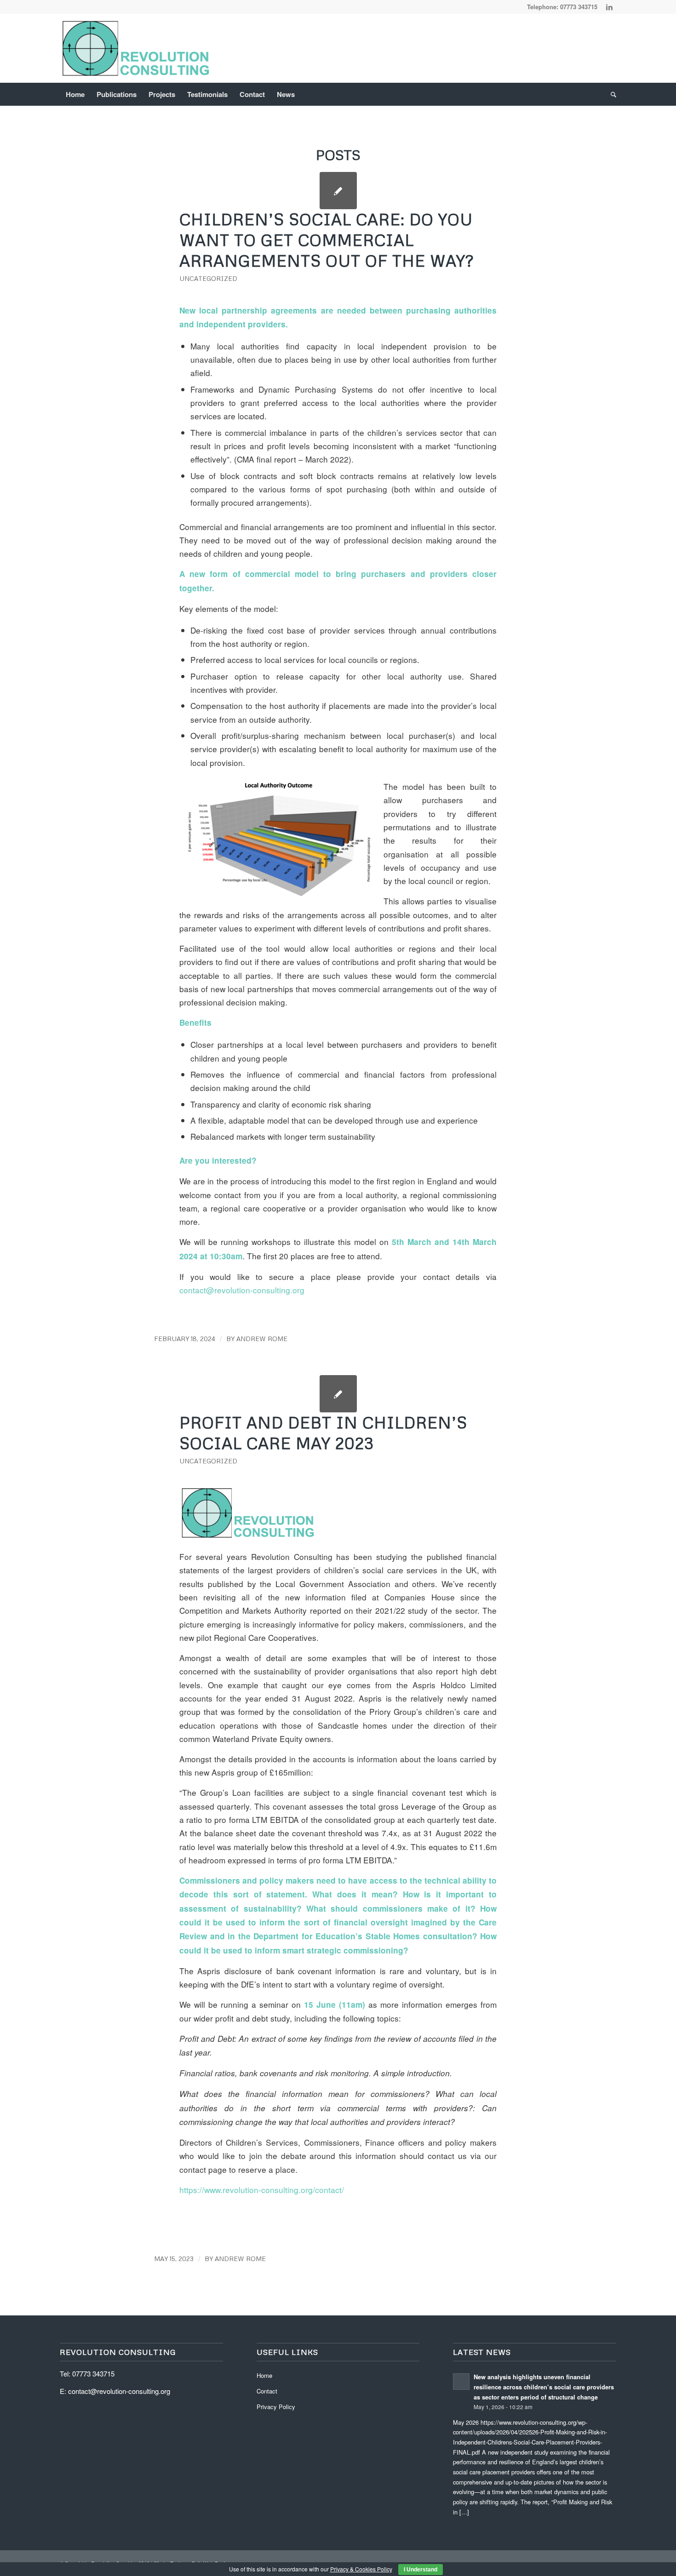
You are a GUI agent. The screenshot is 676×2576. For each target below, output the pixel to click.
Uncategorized (208, 278)
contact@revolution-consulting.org (242, 1290)
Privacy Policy (276, 2407)
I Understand (421, 2570)
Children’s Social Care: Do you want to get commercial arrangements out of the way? (327, 240)
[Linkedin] (609, 7)
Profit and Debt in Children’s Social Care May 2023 (323, 1433)
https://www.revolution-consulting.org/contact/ (262, 2190)
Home (264, 2375)
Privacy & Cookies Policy (361, 2569)
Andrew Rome (262, 1339)
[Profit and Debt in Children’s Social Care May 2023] (338, 1394)
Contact (267, 2391)
